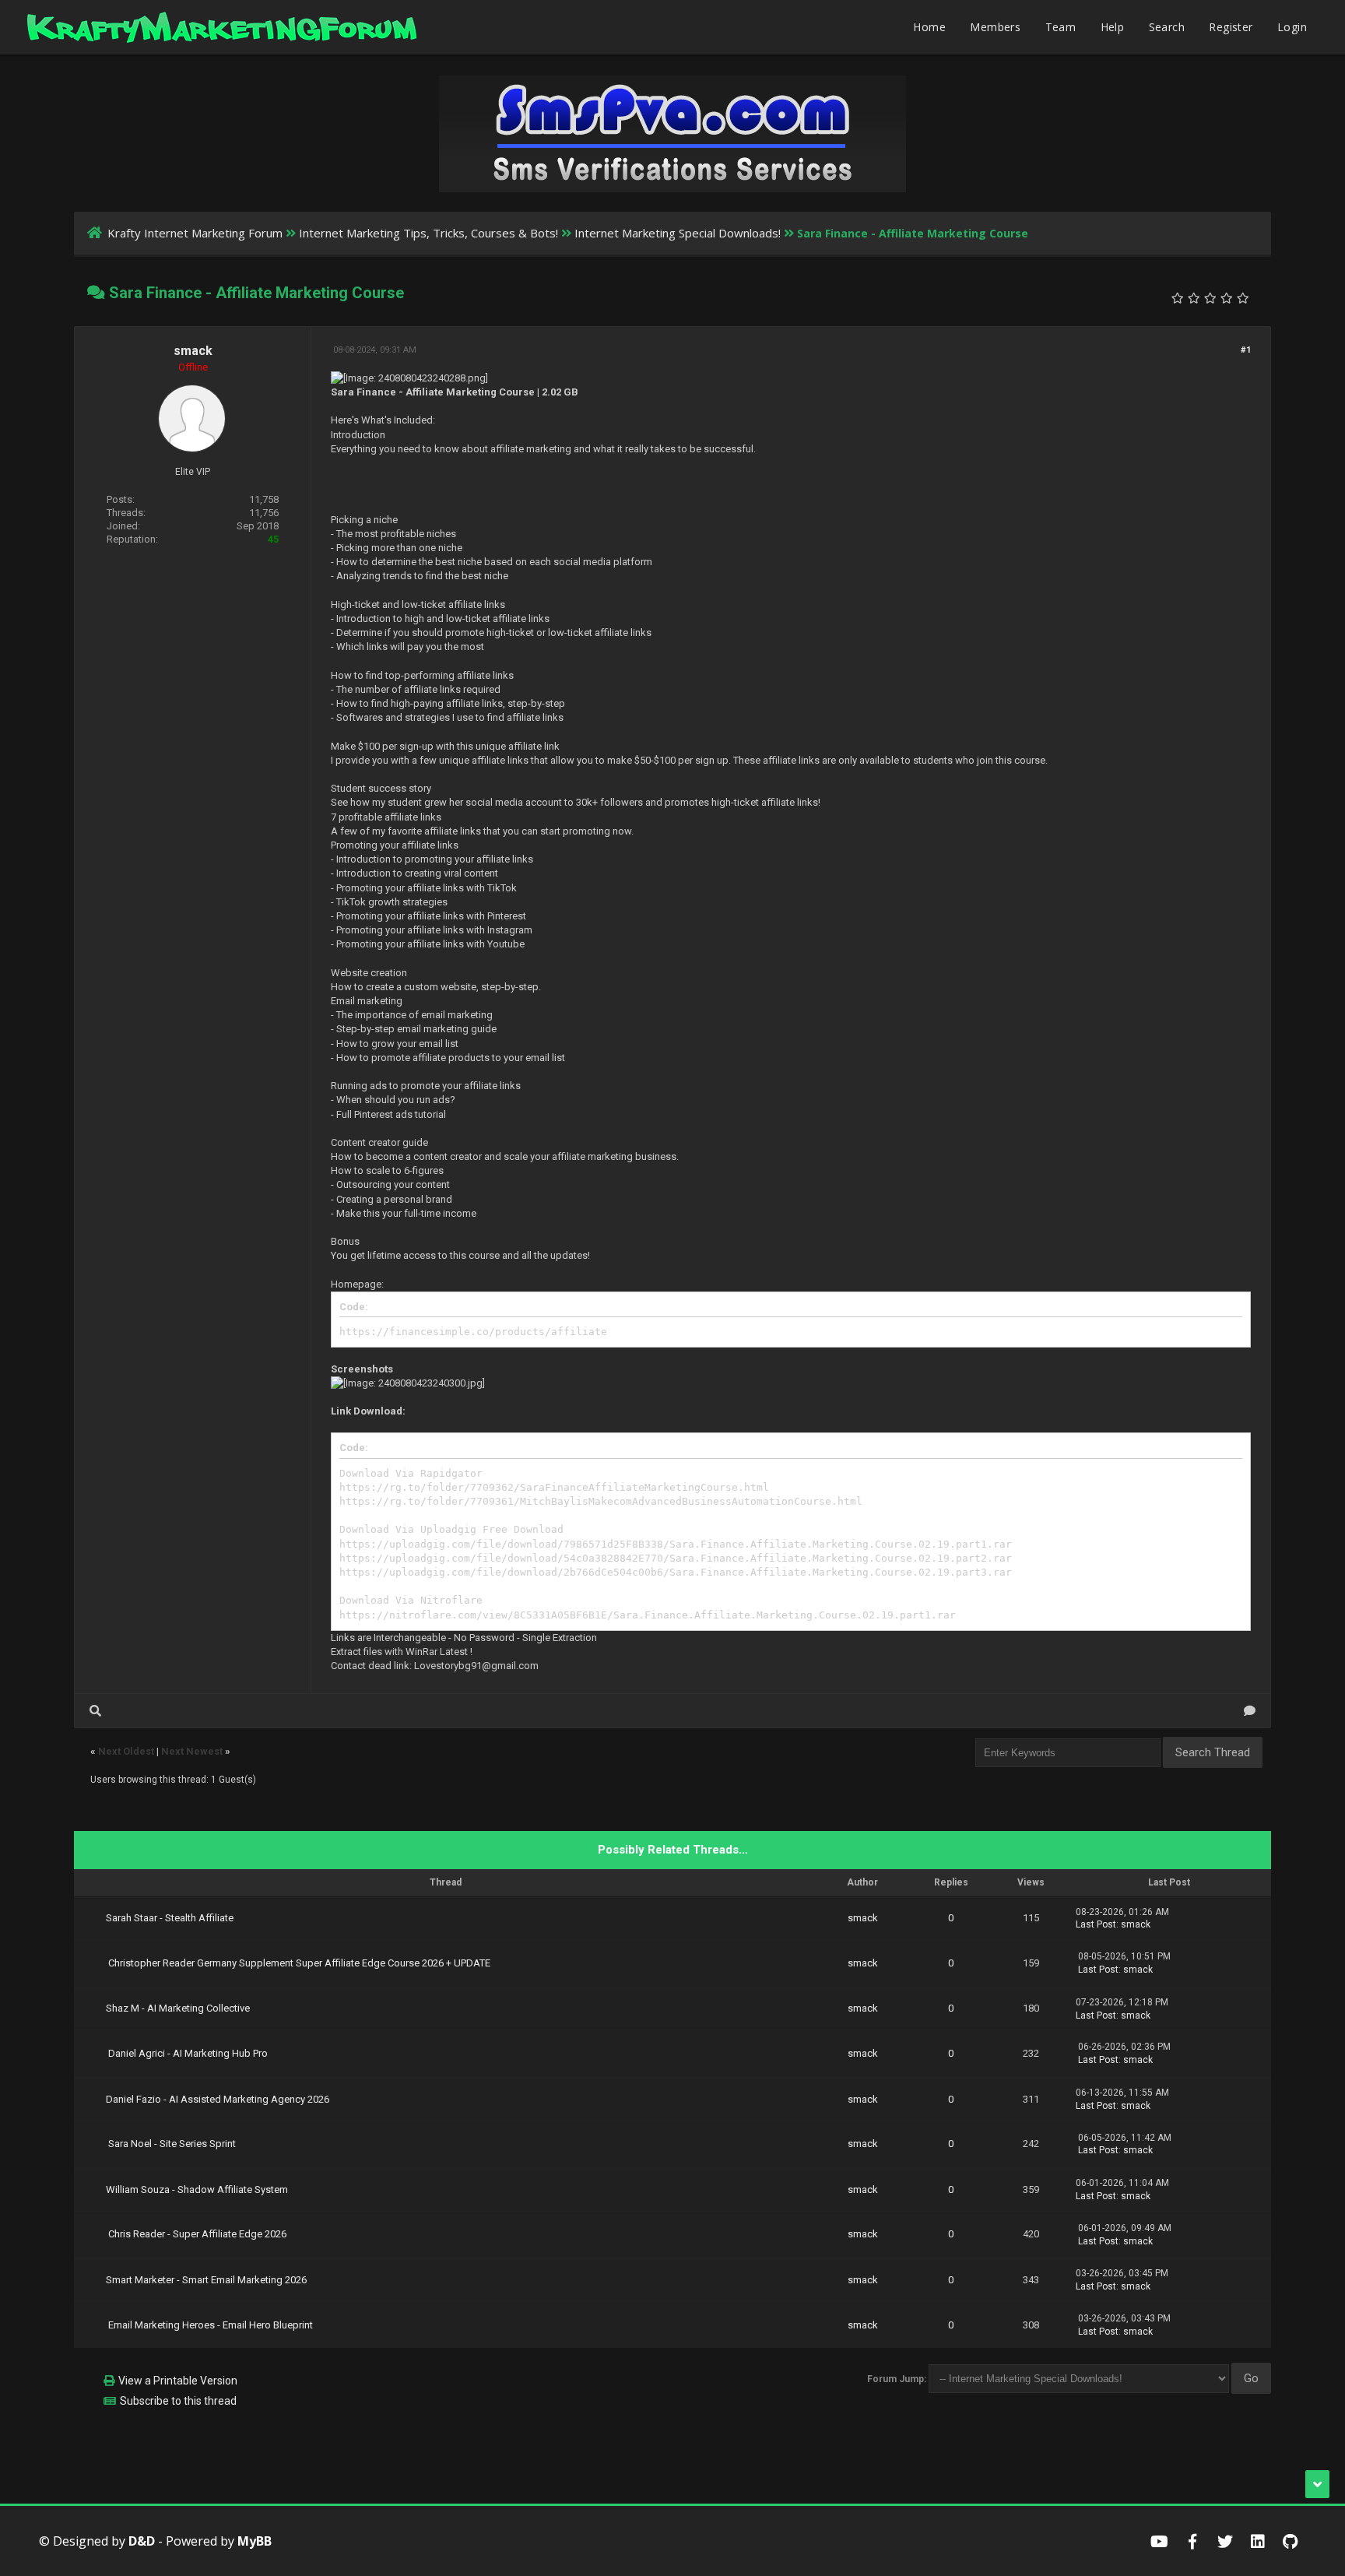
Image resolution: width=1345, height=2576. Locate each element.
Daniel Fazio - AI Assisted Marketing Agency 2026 (218, 2099)
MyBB (255, 2541)
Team (1061, 27)
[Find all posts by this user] (95, 1711)
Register (1231, 27)
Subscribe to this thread (178, 2401)
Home (929, 27)
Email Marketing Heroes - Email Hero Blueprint (211, 2325)
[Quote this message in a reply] (1250, 1711)
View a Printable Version (178, 2381)
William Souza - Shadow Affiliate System (197, 2189)
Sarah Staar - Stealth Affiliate (170, 1918)
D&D (142, 2541)
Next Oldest (126, 1751)
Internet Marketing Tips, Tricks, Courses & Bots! (428, 233)
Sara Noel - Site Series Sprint (172, 2144)
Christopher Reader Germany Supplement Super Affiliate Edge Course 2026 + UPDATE (299, 1963)
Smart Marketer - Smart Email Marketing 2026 (206, 2280)
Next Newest (192, 1751)
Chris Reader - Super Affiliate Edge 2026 (197, 2234)
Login (1292, 27)
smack (193, 351)
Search (1167, 27)
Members (995, 27)
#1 (1246, 350)
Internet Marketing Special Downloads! (678, 233)
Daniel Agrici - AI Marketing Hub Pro (188, 2053)
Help (1113, 27)
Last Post (1096, 1924)
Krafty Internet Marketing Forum (195, 233)
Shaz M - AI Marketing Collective (178, 2008)
